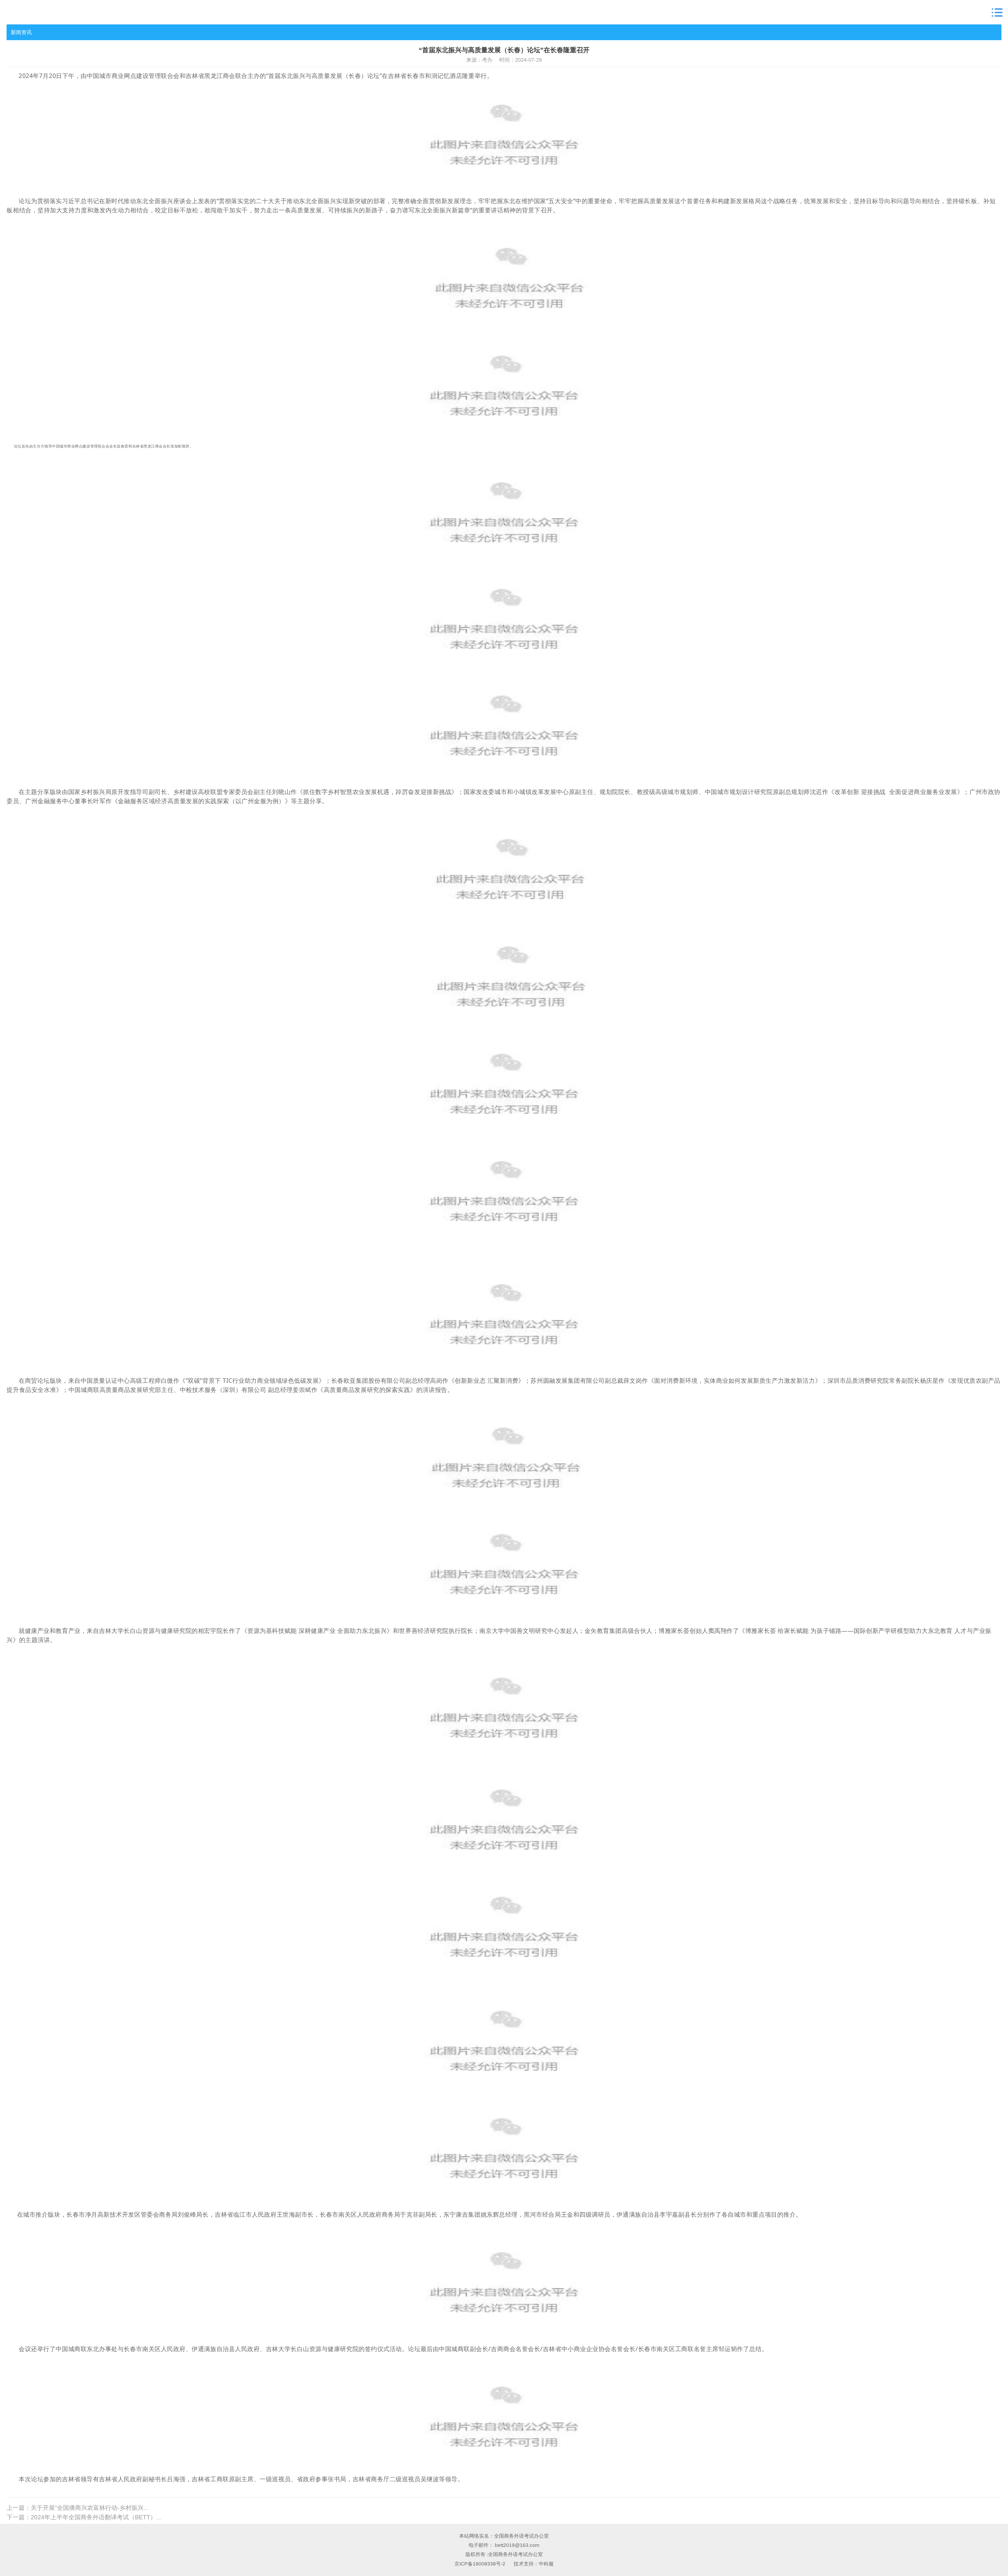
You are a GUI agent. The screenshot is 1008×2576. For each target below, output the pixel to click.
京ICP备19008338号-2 (480, 2564)
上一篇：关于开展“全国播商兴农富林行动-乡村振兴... (77, 2508)
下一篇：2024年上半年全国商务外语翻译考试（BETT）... (84, 2517)
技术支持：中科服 (534, 2564)
